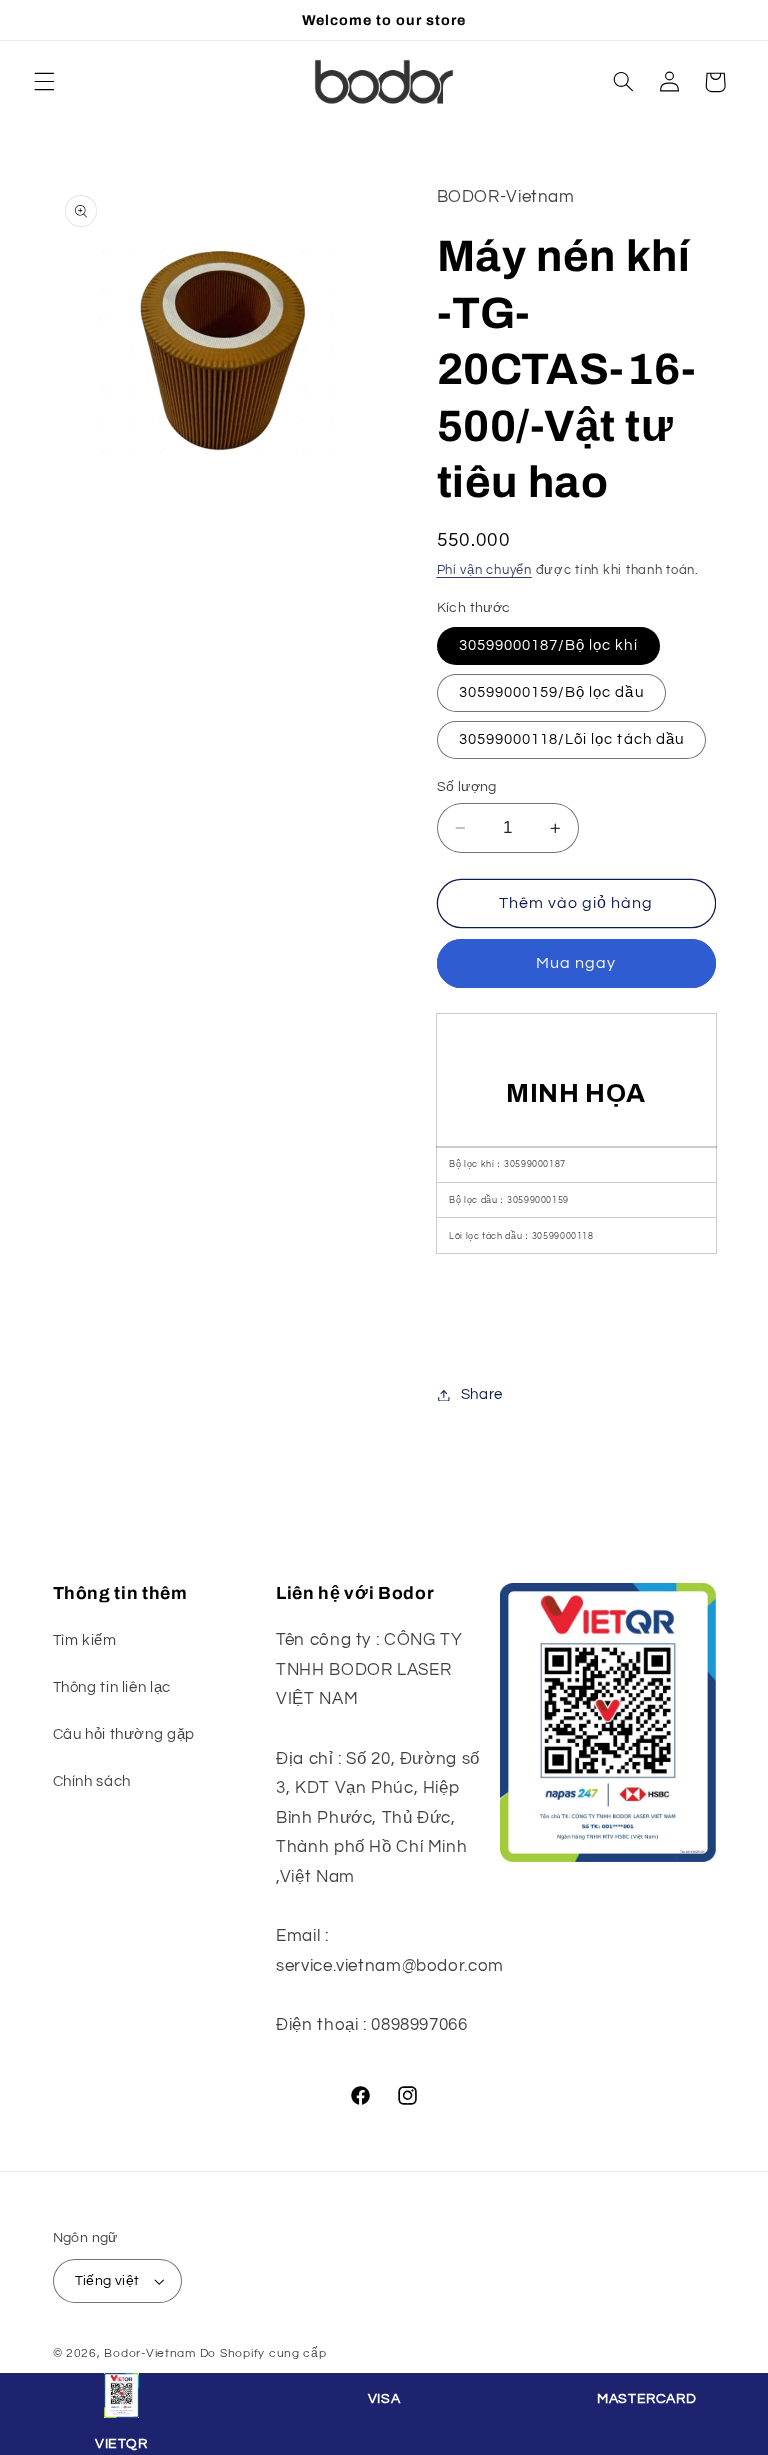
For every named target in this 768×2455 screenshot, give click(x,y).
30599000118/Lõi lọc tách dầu (571, 739)
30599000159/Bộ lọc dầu (551, 692)
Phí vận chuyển (484, 570)
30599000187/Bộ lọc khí (548, 645)
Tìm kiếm (85, 1640)
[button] (44, 82)
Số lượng (467, 787)
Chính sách (92, 1781)
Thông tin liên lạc (112, 1687)
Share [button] (482, 1394)
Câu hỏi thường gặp (124, 1734)
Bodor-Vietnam (150, 2353)
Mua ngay (576, 963)
